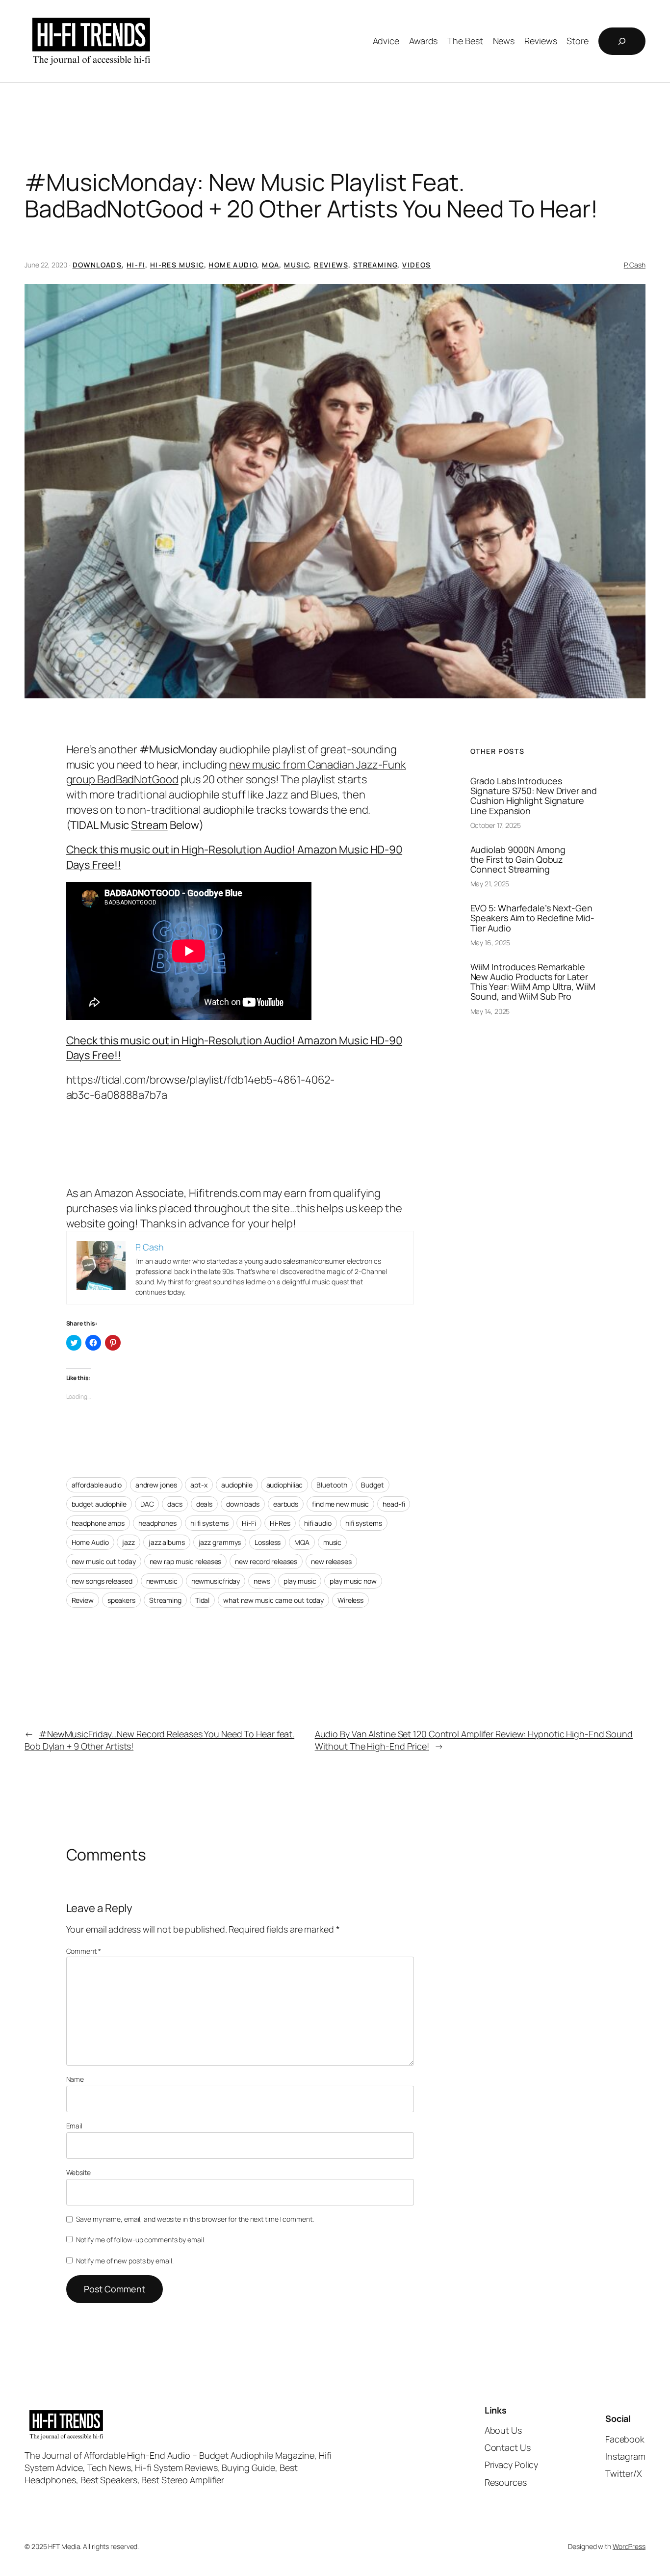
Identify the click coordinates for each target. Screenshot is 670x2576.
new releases (331, 1561)
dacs (175, 1504)
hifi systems (364, 1523)
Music (296, 265)
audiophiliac (285, 1485)
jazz (129, 1542)
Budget (372, 1485)
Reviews (331, 265)
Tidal (203, 1600)
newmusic (162, 1581)
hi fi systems (209, 1523)
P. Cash (635, 265)
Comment (84, 1951)
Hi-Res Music (177, 265)
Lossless (268, 1542)
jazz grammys (220, 1542)
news (262, 1581)
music (333, 1542)
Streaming (375, 265)
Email (75, 2126)
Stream (149, 825)
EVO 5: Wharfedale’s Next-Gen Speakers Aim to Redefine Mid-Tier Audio (532, 918)
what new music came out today (273, 1600)
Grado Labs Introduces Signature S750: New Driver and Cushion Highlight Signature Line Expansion (534, 796)
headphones (157, 1523)
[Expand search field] (622, 41)
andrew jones (156, 1485)
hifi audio (318, 1523)
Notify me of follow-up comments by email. (141, 2240)
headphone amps (98, 1523)
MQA (271, 265)
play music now (353, 1581)
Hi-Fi (136, 265)
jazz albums (167, 1542)
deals (205, 1504)
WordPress (629, 2546)
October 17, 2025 (496, 825)
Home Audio (233, 265)
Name (75, 2079)
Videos (416, 265)
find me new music (340, 1504)
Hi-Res (280, 1523)
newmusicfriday (216, 1581)
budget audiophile (99, 1504)
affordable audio (97, 1485)
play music (300, 1581)
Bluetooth (332, 1485)
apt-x (199, 1485)
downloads (243, 1504)
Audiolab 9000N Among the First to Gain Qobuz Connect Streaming (518, 860)
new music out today (104, 1561)
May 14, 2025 (490, 1011)
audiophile (237, 1485)
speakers (121, 1600)
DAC (147, 1504)
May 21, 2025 (490, 884)
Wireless (350, 1600)
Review (83, 1600)
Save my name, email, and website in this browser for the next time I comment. (195, 2219)
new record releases (266, 1561)
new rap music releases (186, 1561)
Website (78, 2172)
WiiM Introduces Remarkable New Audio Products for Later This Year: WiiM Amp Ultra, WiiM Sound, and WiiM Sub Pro (533, 982)
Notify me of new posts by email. (125, 2261)
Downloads (97, 265)
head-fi (394, 1504)
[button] (335, 491)
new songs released (102, 1581)
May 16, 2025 (490, 943)
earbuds (286, 1504)
